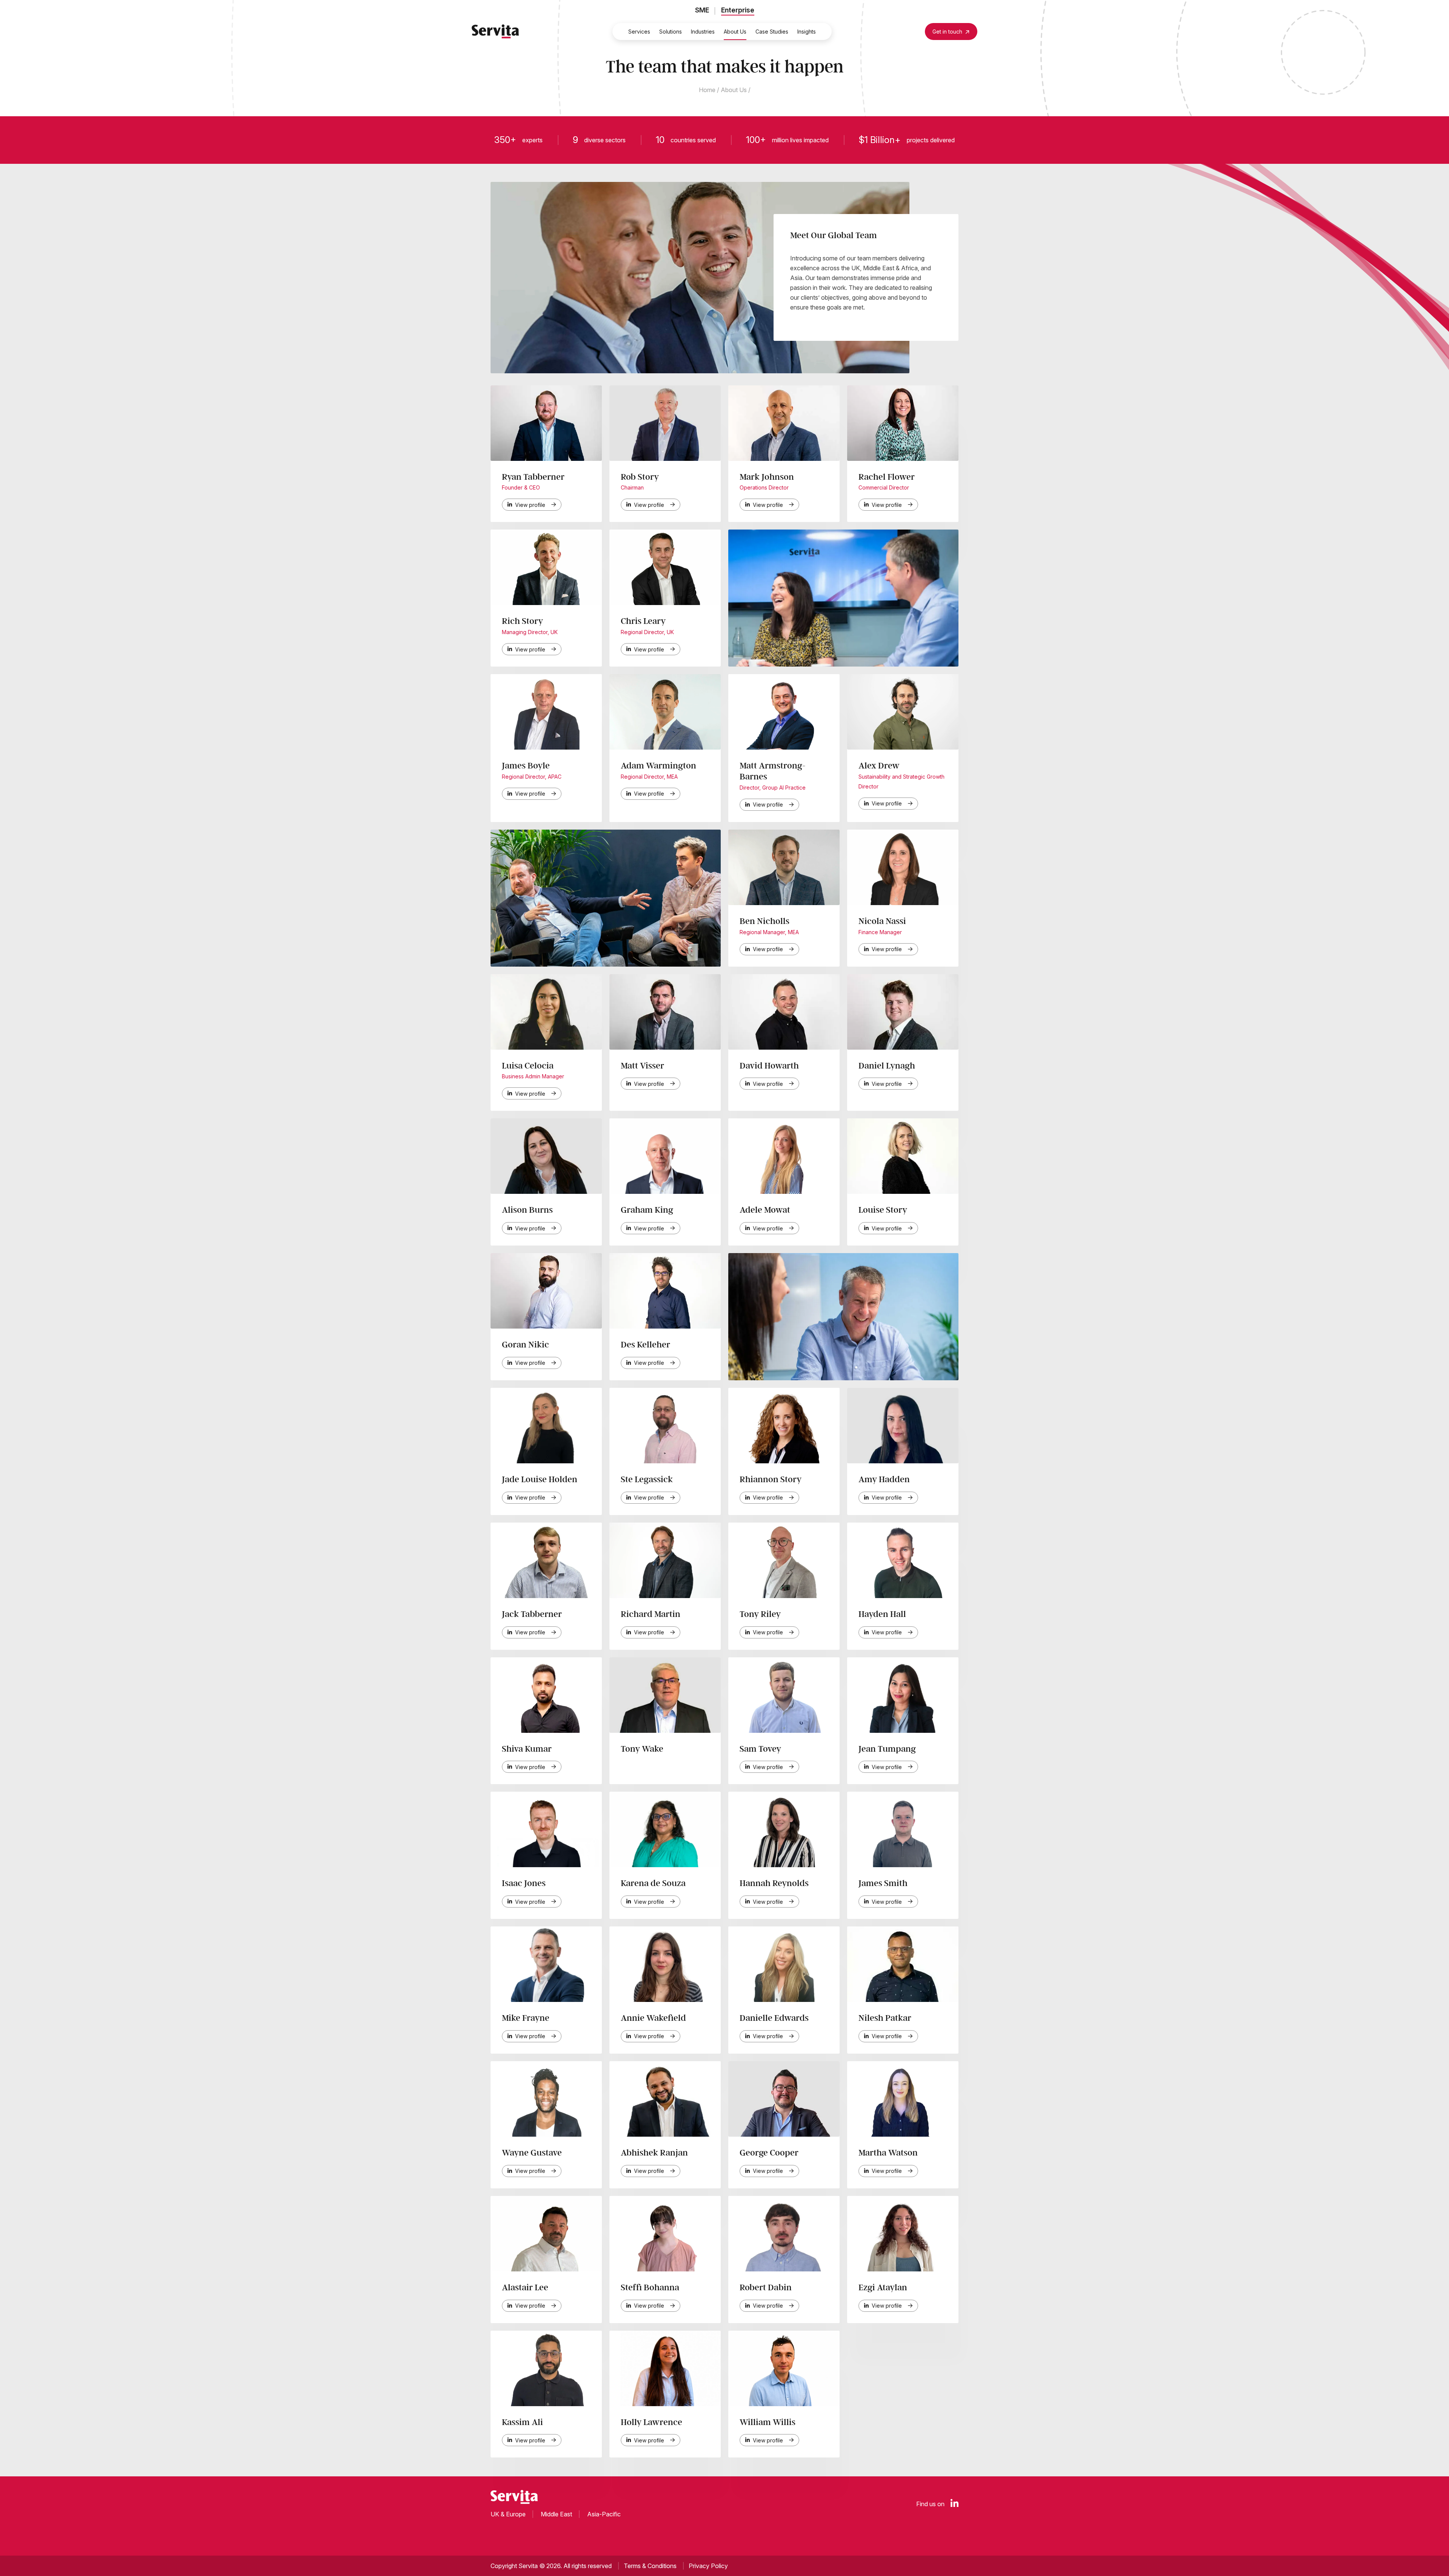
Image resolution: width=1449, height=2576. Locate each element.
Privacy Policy (708, 2566)
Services (639, 32)
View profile (530, 505)
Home (707, 90)
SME (702, 10)
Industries (703, 32)
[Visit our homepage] (495, 31)
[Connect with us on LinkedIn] (954, 2504)
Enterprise (738, 10)
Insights (807, 32)
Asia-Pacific (604, 2514)
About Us (735, 32)
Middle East (556, 2514)
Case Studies (772, 32)
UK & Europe (508, 2514)
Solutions (671, 32)
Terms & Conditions (650, 2566)
